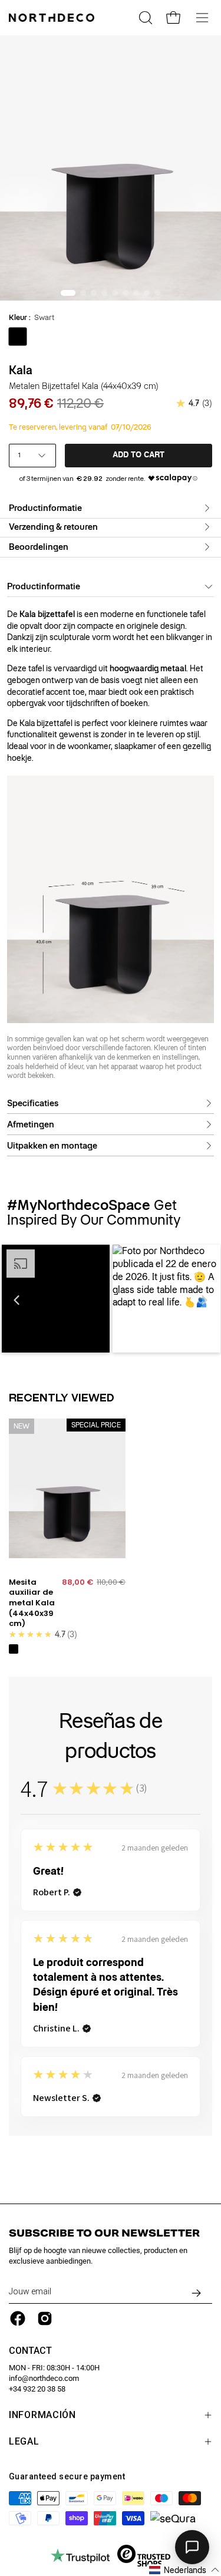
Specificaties (33, 1103)
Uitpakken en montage (52, 1146)
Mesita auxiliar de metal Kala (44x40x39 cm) (32, 1603)
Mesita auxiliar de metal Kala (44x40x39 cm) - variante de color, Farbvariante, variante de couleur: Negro (14, 1649)
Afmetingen (31, 1124)
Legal (24, 2441)
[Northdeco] (53, 18)
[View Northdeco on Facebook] (18, 2318)
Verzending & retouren (53, 527)
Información (42, 2415)
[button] (17, 1300)
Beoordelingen (39, 547)
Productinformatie (45, 508)
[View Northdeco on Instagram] (45, 2318)
